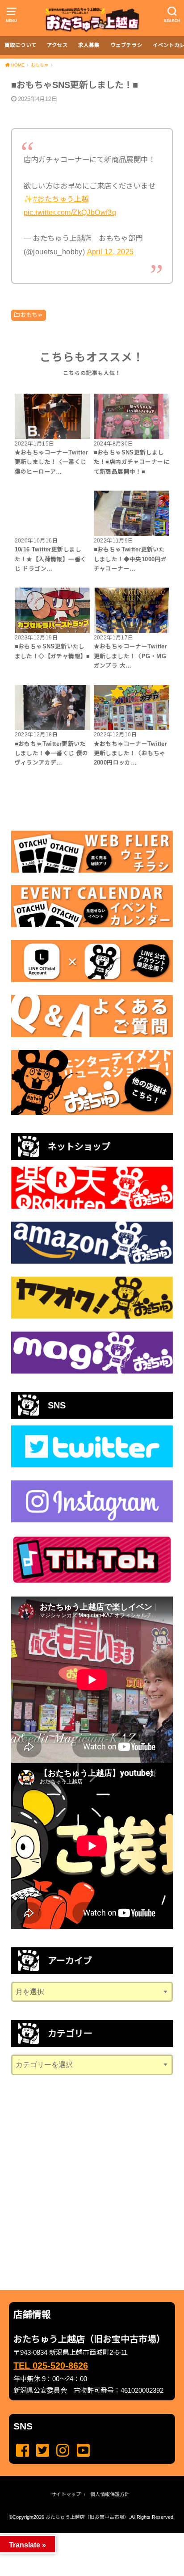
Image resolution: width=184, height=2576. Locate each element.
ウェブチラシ (126, 45)
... (85, 2536)
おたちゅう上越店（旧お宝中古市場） (87, 2517)
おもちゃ (32, 315)
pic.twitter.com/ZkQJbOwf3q (70, 212)
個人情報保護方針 (110, 2494)
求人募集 (89, 45)
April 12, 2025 (111, 252)
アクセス (57, 45)
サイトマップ (66, 2494)
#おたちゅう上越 (61, 199)
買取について (21, 45)
